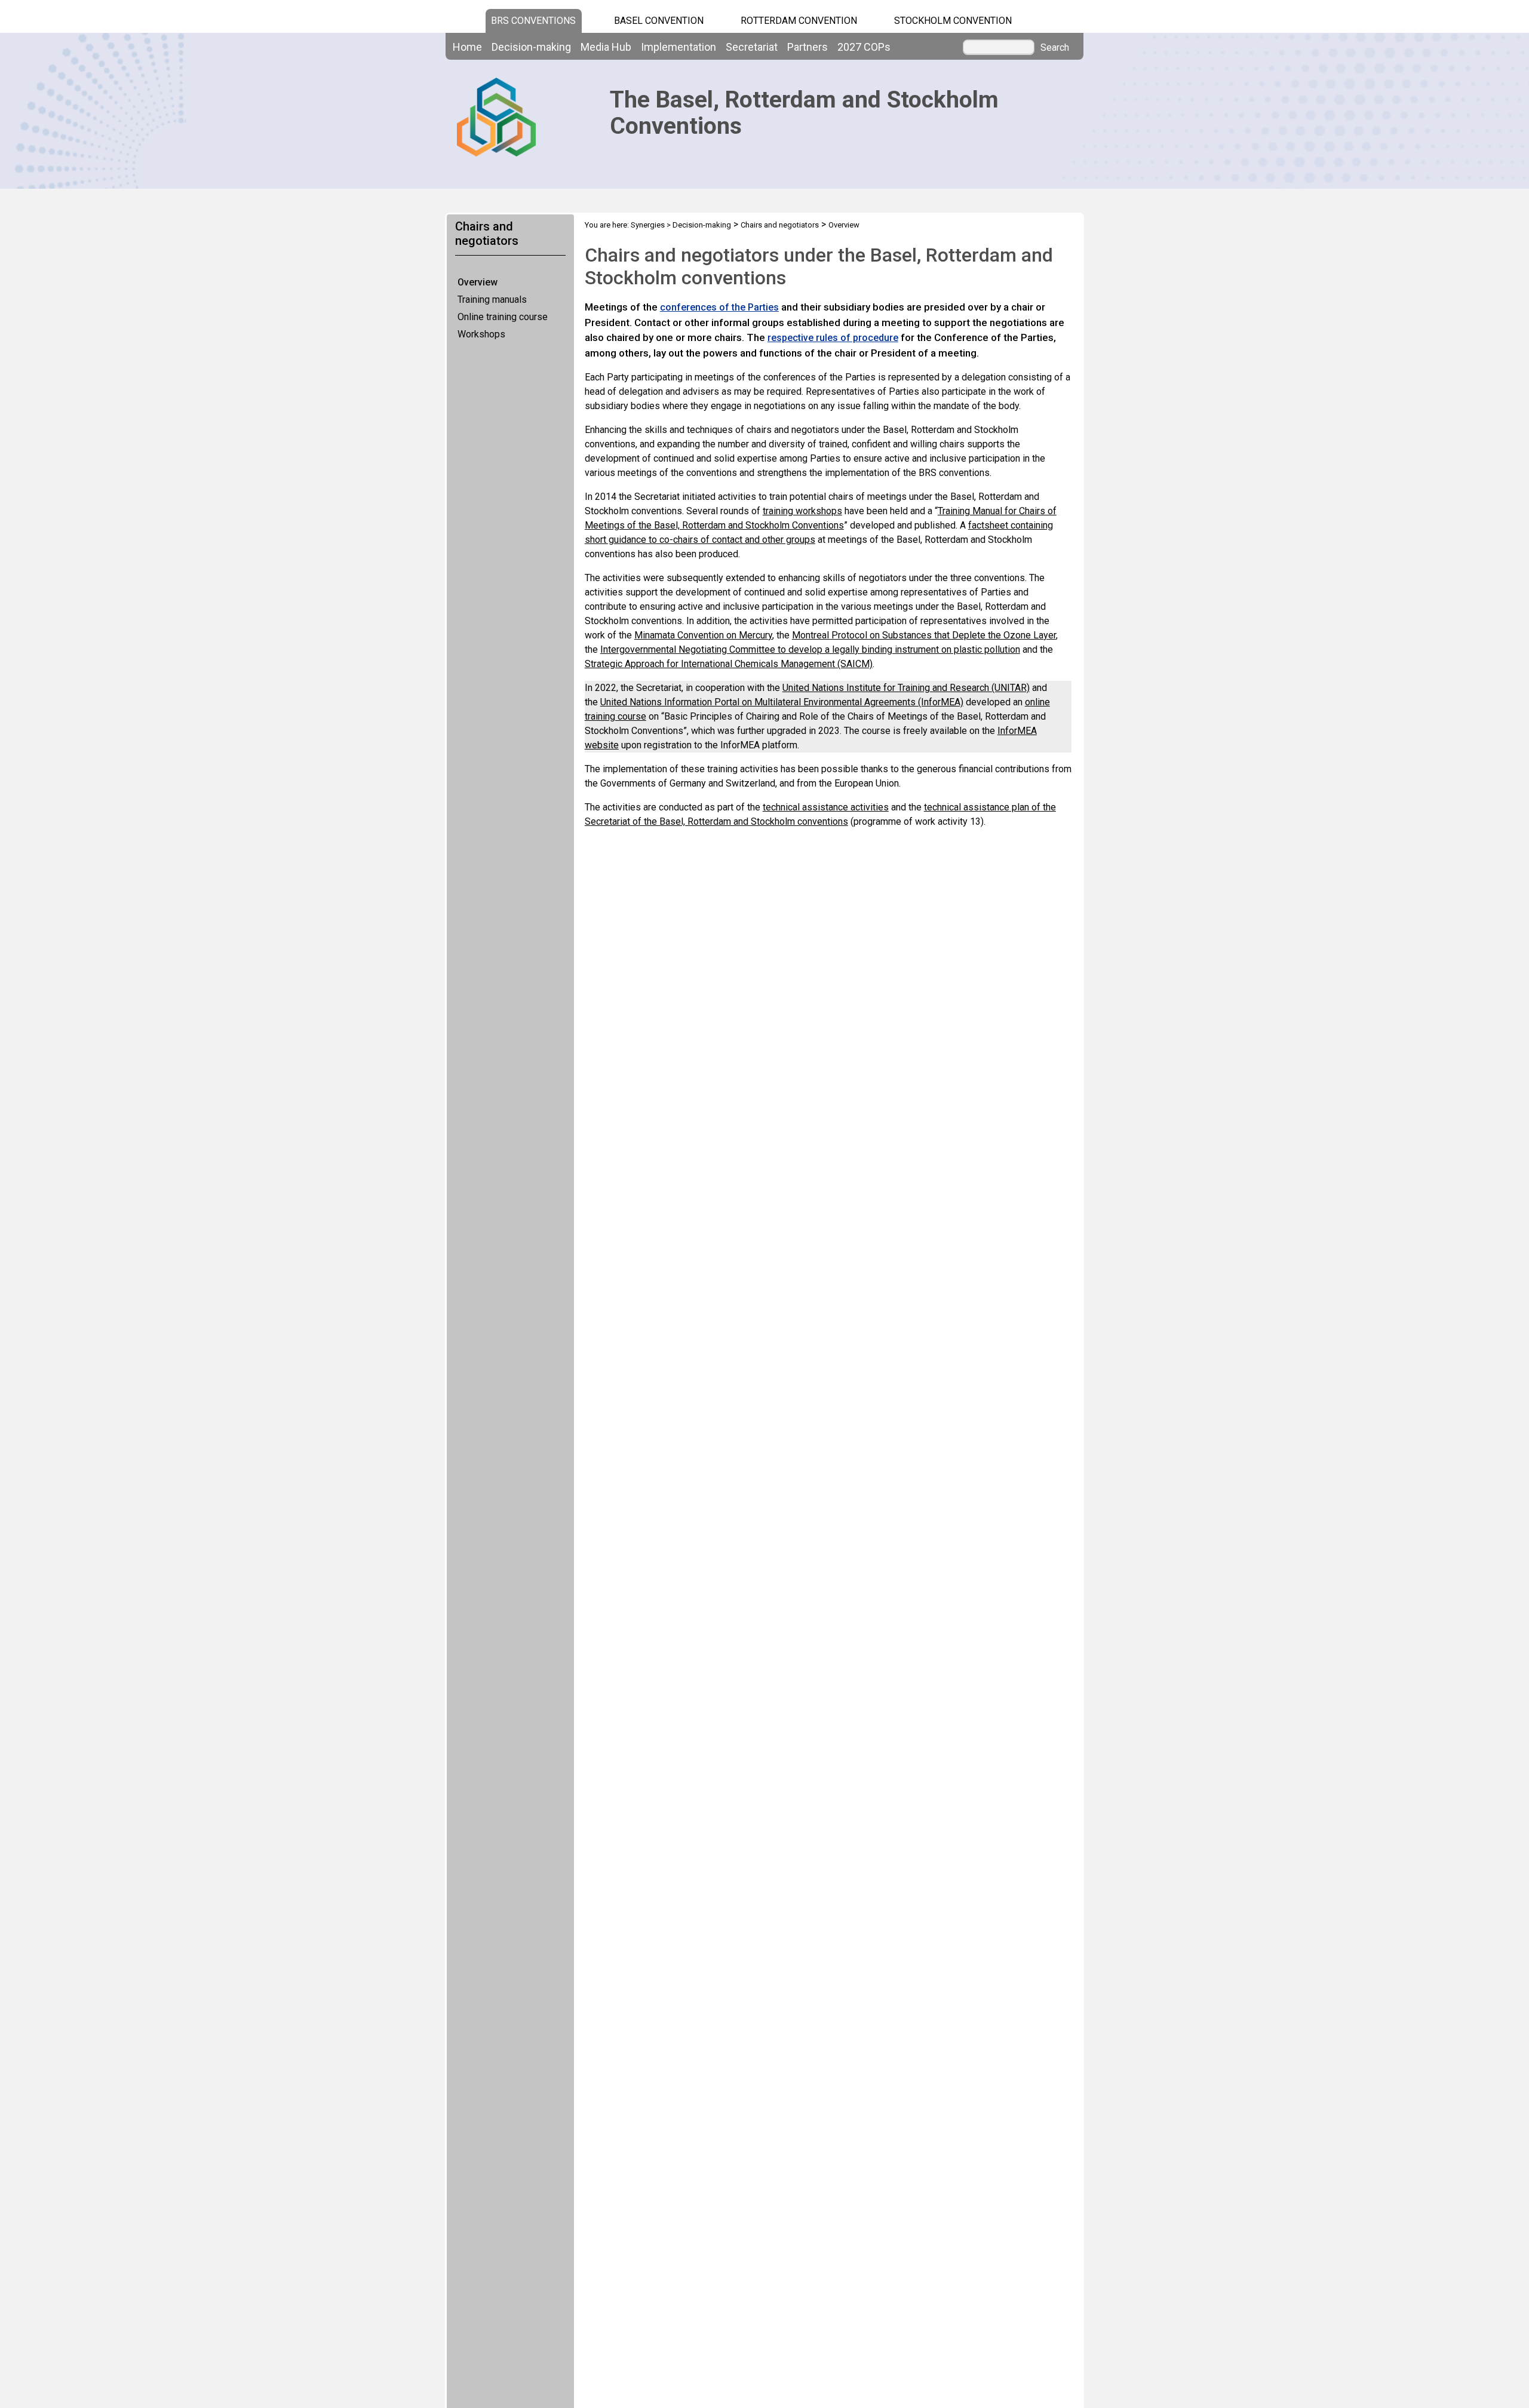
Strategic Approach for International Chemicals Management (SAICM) (729, 664)
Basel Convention (659, 21)
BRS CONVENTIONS (533, 21)
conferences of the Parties (719, 307)
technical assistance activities (826, 807)
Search (1055, 48)
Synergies (648, 225)
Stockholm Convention (953, 21)
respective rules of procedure (833, 338)
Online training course (503, 317)
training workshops (802, 511)
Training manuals (492, 300)
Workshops (481, 334)
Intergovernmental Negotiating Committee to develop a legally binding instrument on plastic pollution (810, 649)
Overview (478, 282)
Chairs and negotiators (780, 225)
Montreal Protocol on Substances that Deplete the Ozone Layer (924, 635)
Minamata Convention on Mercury (703, 635)
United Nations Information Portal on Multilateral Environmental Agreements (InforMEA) (782, 702)
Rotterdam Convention (799, 21)
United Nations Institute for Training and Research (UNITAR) (906, 688)
